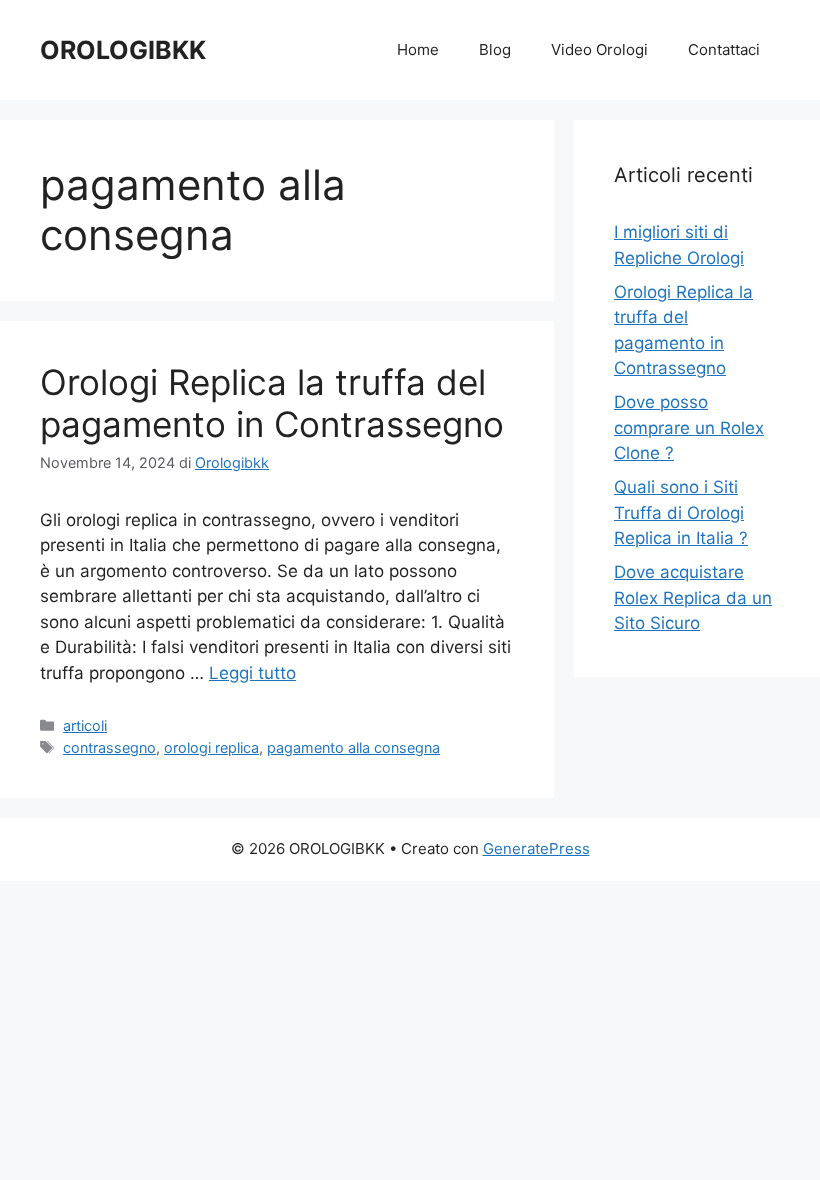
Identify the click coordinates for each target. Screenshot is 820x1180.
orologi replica (211, 747)
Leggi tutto (252, 673)
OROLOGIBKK (123, 50)
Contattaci (724, 49)
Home (418, 49)
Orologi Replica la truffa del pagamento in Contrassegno (272, 403)
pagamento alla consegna (353, 747)
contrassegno (109, 747)
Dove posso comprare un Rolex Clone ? (689, 427)
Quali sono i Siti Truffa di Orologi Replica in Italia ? (681, 512)
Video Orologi (599, 49)
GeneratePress (536, 848)
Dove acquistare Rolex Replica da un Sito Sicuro (693, 597)
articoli (85, 725)
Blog (495, 49)
